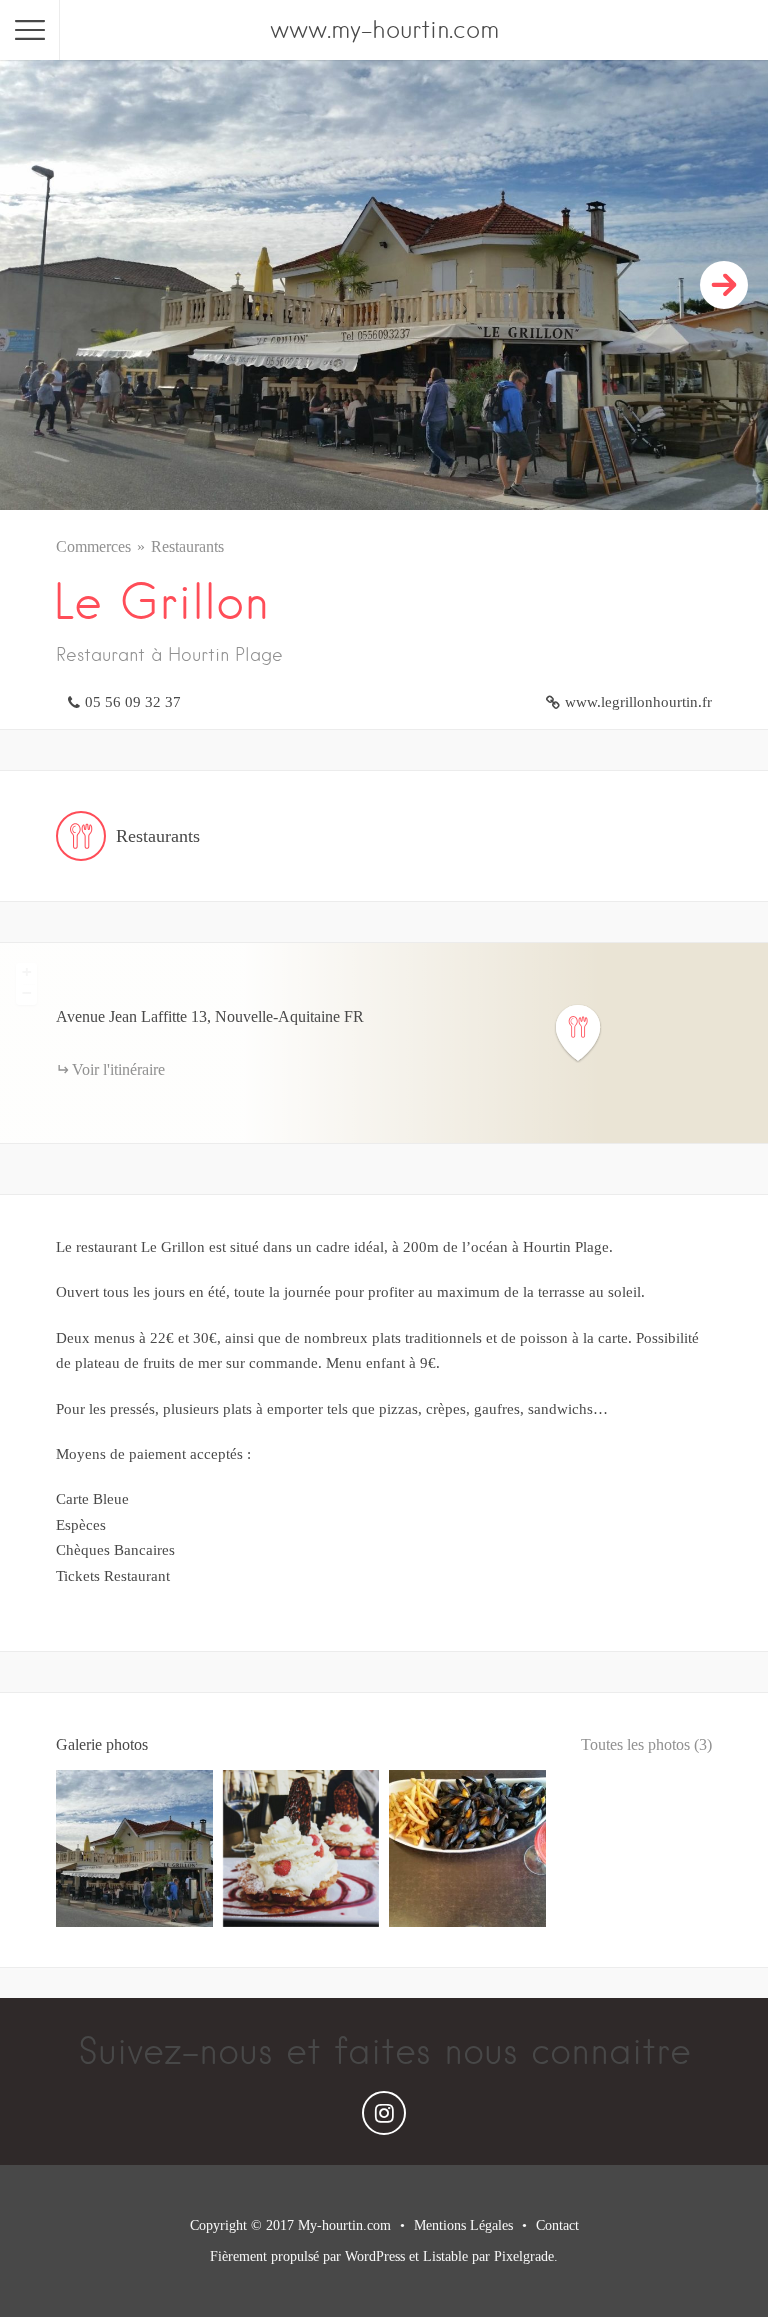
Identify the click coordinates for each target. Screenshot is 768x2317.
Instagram (384, 2118)
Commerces (93, 546)
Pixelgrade (524, 2256)
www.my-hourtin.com (384, 29)
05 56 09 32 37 (133, 702)
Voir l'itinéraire (118, 1069)
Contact (557, 2225)
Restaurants (187, 546)
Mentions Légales (463, 2225)
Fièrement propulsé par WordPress (307, 2256)
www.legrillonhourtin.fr (638, 702)
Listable (445, 2256)
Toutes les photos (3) (646, 1744)
